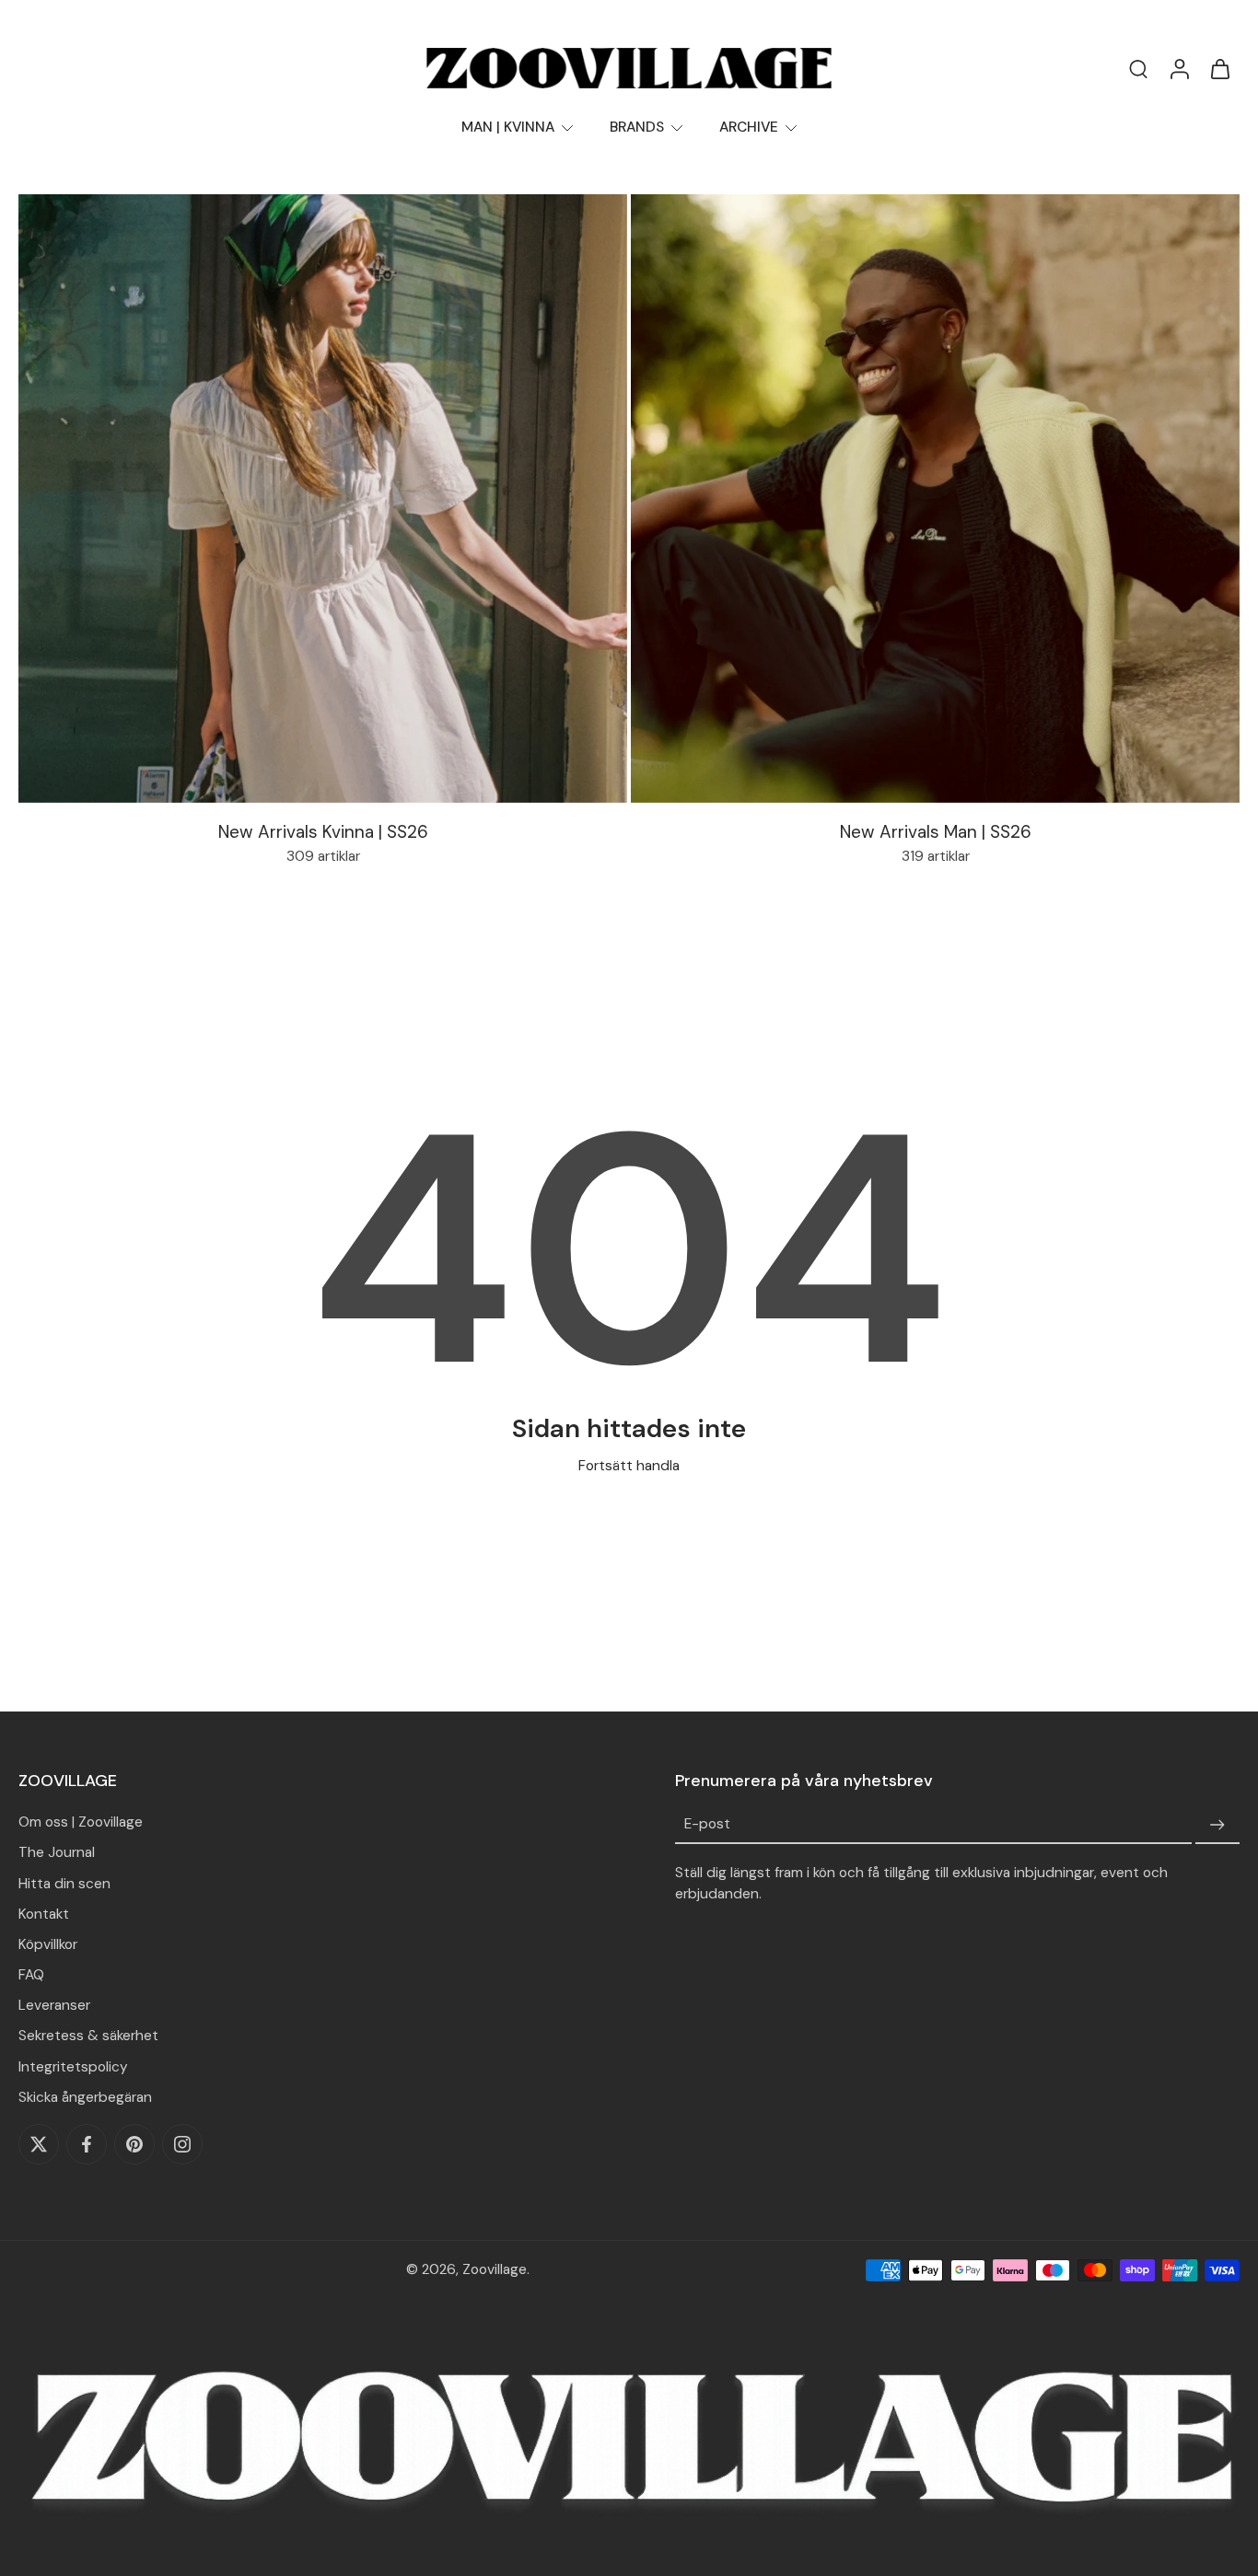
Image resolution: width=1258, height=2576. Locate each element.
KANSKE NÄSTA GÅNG (382, 1605)
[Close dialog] (996, 984)
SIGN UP (397, 1546)
